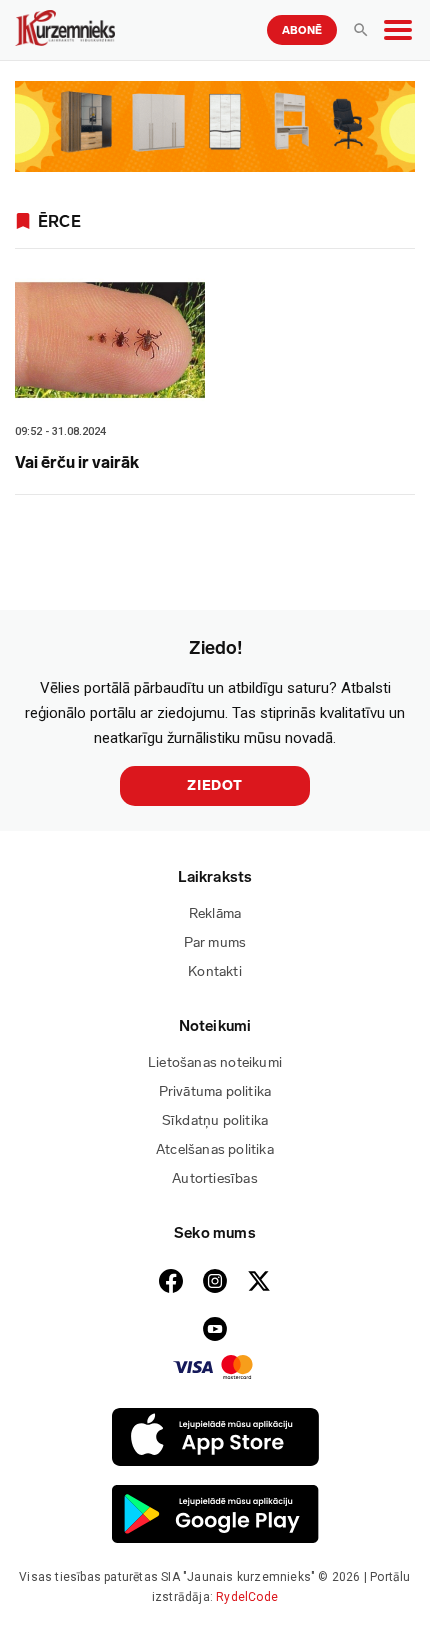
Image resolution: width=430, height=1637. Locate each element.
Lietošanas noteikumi (215, 1062)
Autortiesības (215, 1178)
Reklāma (215, 913)
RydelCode (247, 1597)
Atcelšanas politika (215, 1149)
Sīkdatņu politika (215, 1120)
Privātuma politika (215, 1091)
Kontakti (215, 971)
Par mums (215, 942)
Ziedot (215, 785)
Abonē (302, 30)
